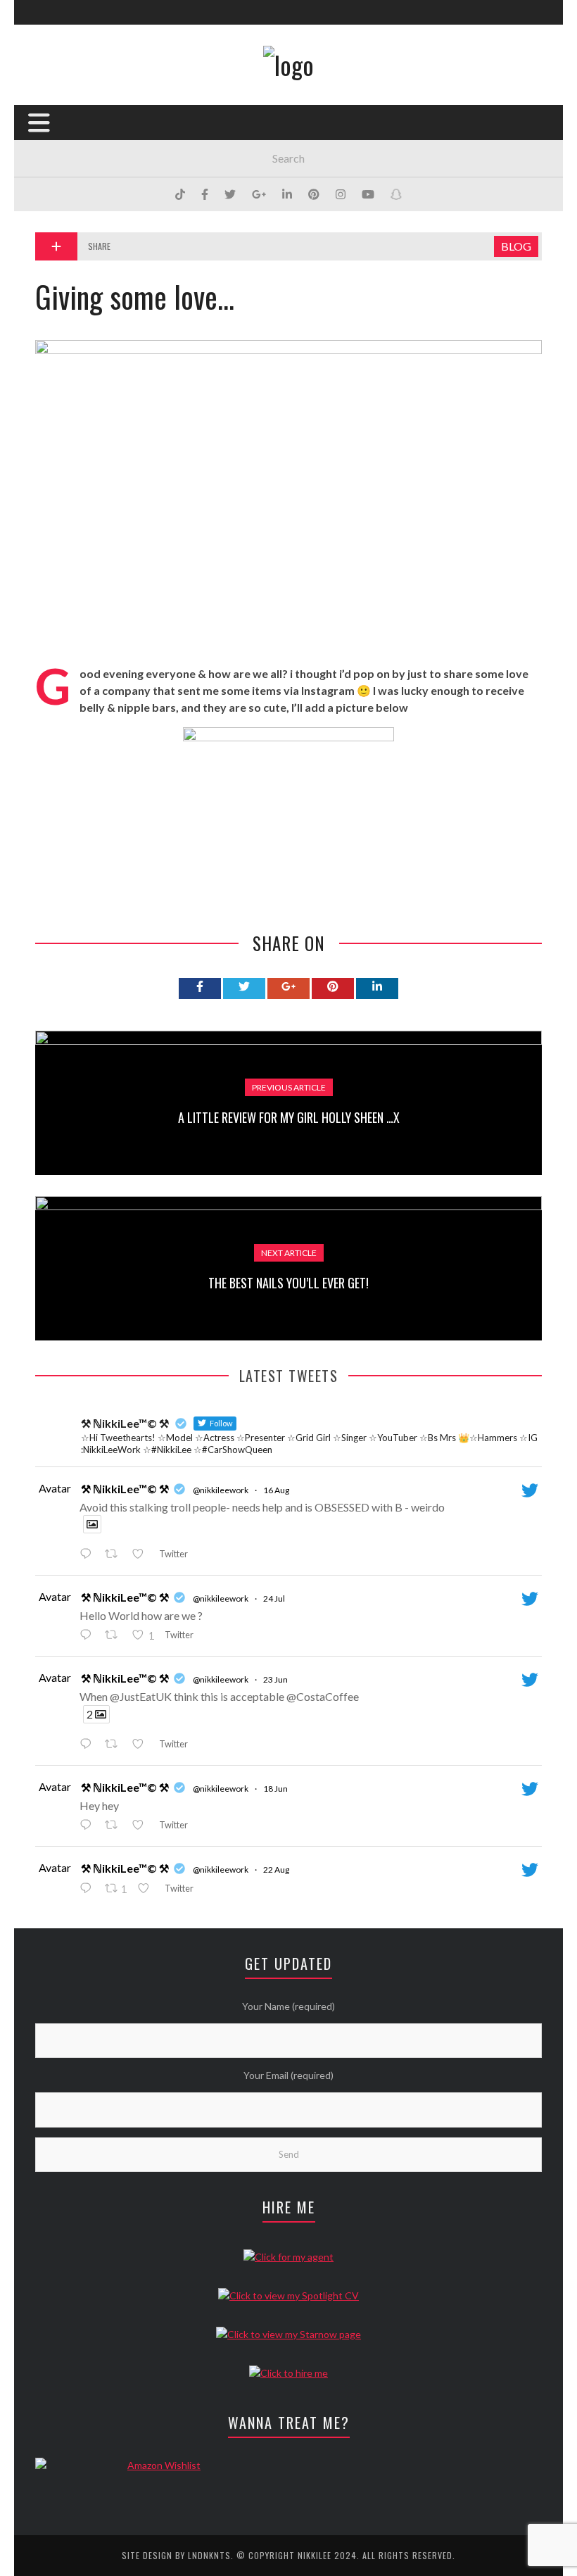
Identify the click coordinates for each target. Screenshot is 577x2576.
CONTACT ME (63, 295)
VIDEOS (51, 209)
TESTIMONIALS (66, 266)
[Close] (35, 21)
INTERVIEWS (61, 238)
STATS (49, 151)
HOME (47, 93)
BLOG (47, 180)
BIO (43, 122)
